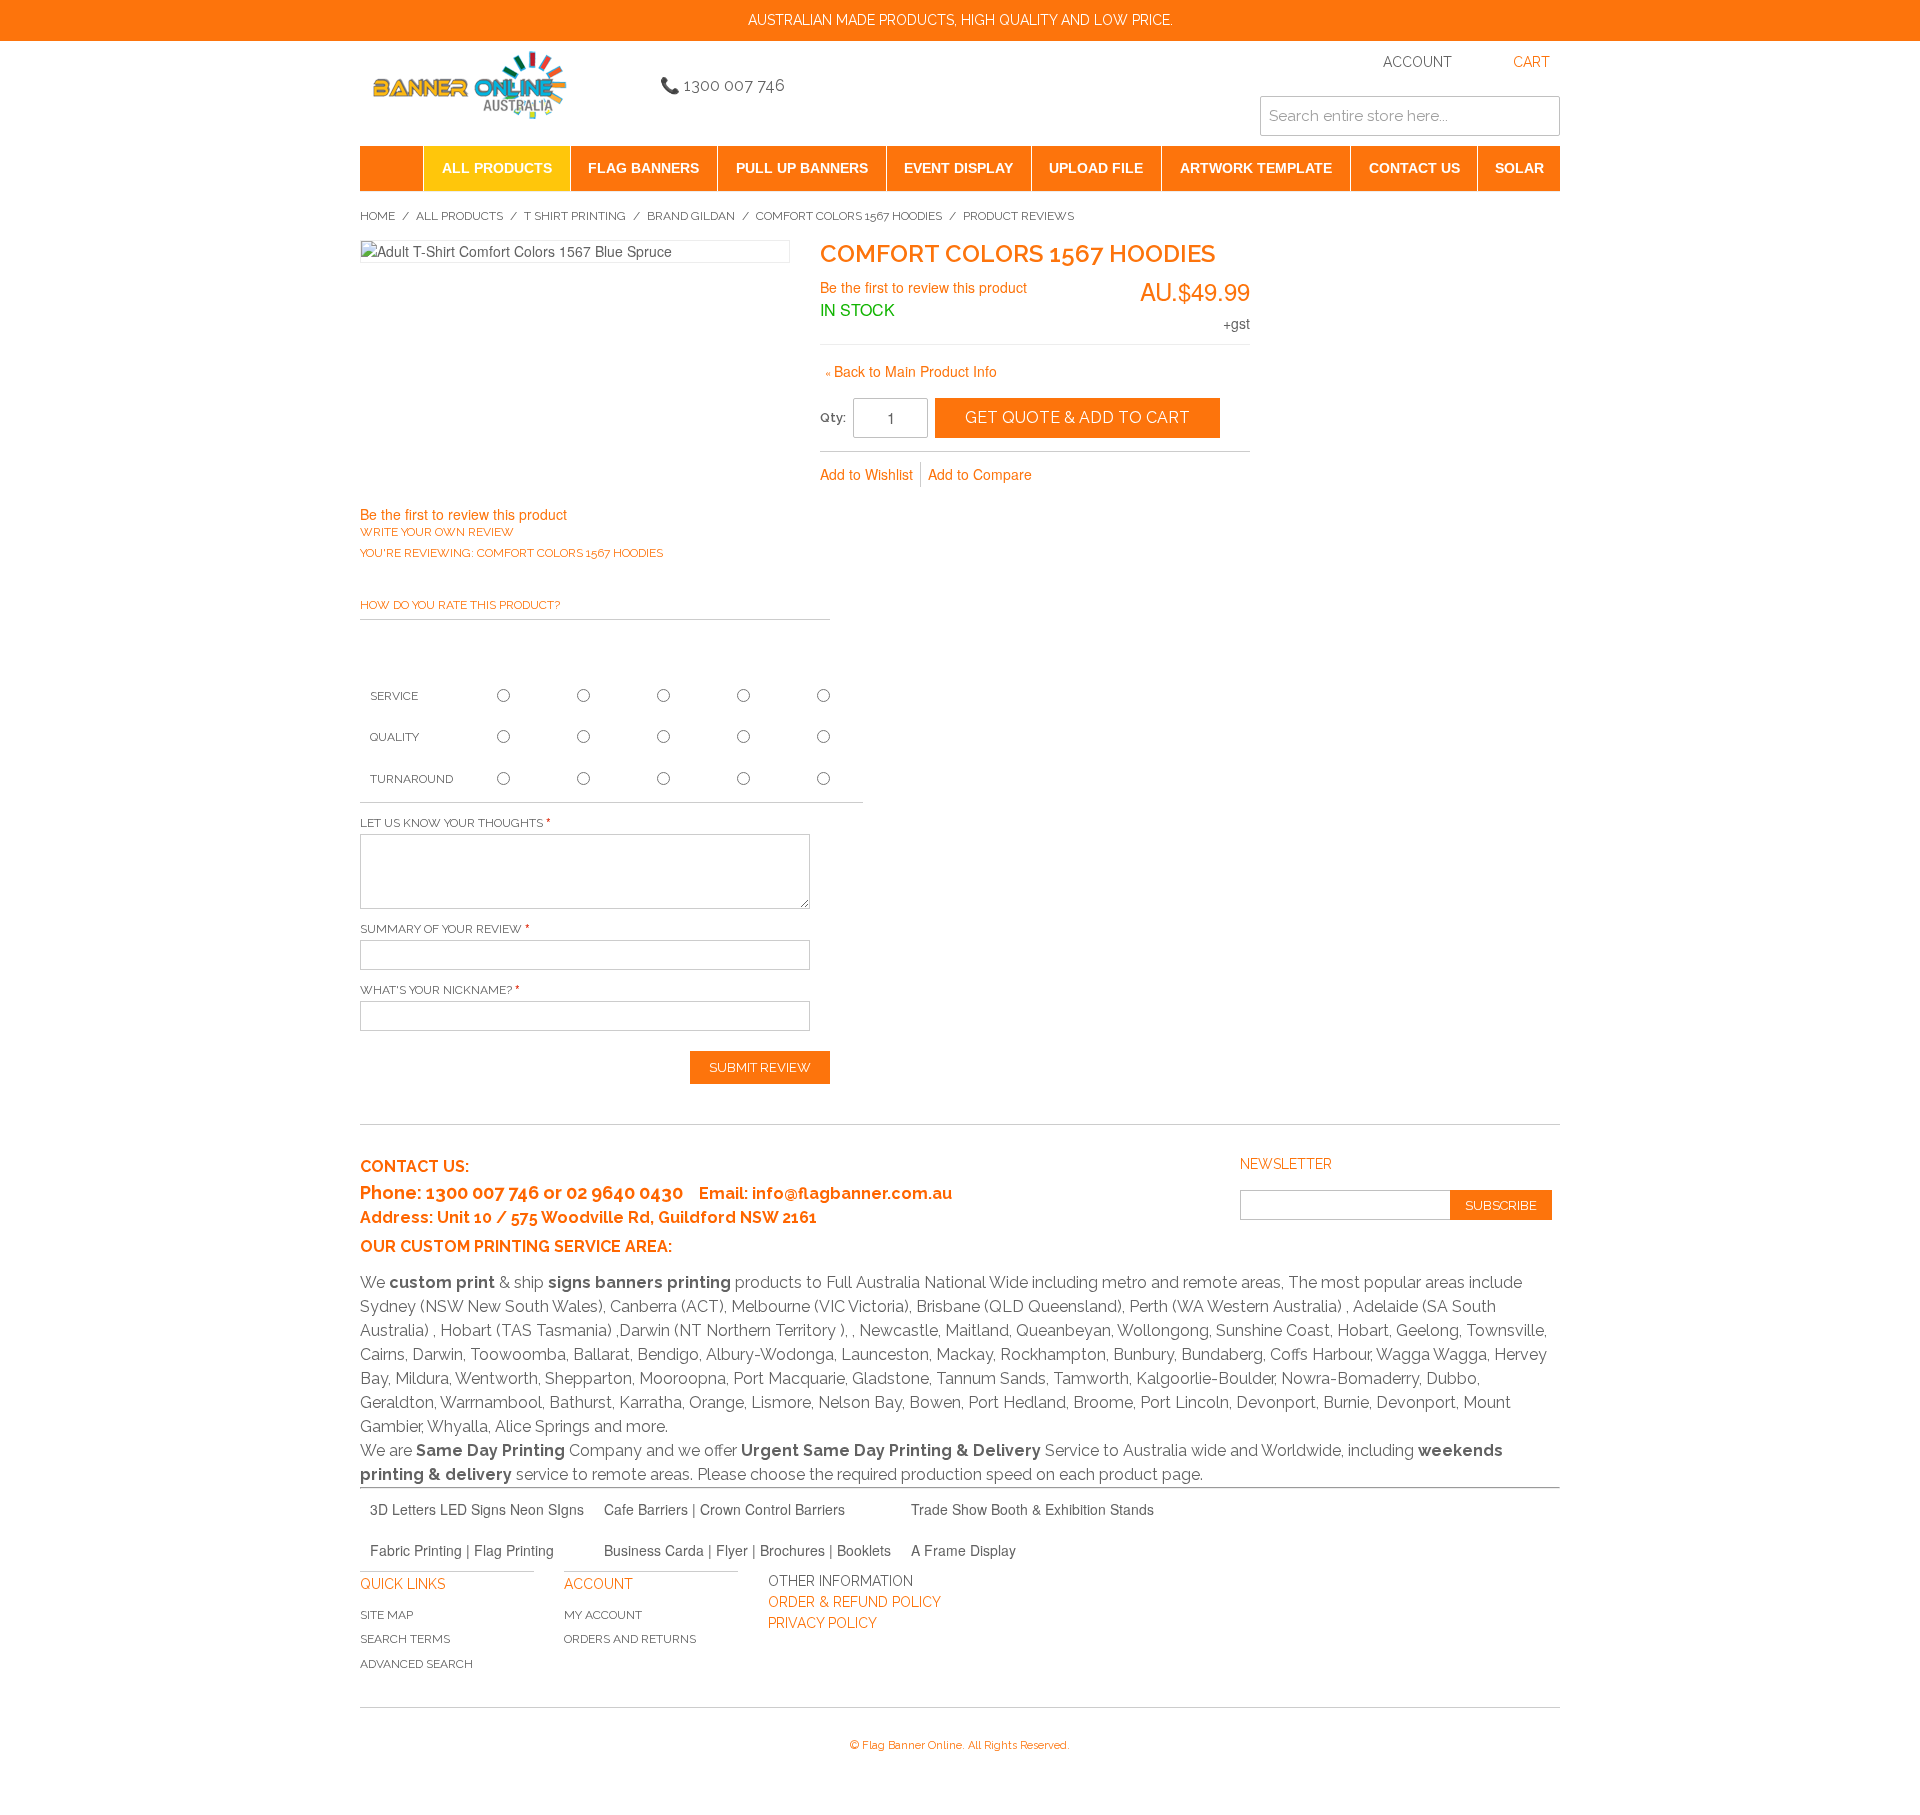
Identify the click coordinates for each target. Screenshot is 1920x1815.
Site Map (386, 1615)
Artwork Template (1256, 168)
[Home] (391, 168)
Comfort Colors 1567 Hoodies (849, 216)
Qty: (833, 417)
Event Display (958, 168)
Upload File (1096, 168)
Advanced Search (416, 1664)
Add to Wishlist (866, 474)
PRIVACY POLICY (822, 1623)
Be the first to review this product (923, 287)
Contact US (1414, 168)
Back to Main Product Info (911, 371)
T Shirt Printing (575, 216)
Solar (1519, 168)
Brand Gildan (691, 216)
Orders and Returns (630, 1639)
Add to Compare (980, 474)
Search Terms (405, 1639)
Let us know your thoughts (451, 823)
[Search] (1540, 116)
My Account (603, 1615)
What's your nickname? (436, 990)
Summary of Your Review (441, 929)
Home (377, 216)
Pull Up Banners (802, 168)
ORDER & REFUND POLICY (854, 1602)
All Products (497, 168)
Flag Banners (643, 168)
